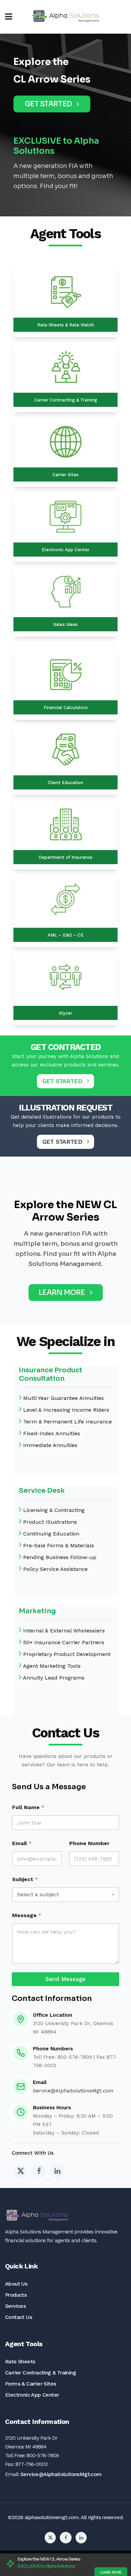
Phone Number (89, 1843)
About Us (16, 2284)
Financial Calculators (66, 708)
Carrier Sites (65, 475)
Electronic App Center (65, 550)
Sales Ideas (65, 624)
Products (16, 2295)
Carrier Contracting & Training (66, 400)
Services (15, 2306)
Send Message (65, 1979)
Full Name (28, 1807)
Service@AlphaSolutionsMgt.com (73, 2091)
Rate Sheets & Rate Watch (66, 325)
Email (22, 1843)
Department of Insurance (65, 857)
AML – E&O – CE (66, 935)
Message (27, 1915)
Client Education (65, 783)
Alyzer (65, 1013)
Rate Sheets (20, 2361)
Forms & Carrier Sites (30, 2384)
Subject (25, 1879)
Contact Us (18, 2317)
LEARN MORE (62, 1293)
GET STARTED (48, 104)
